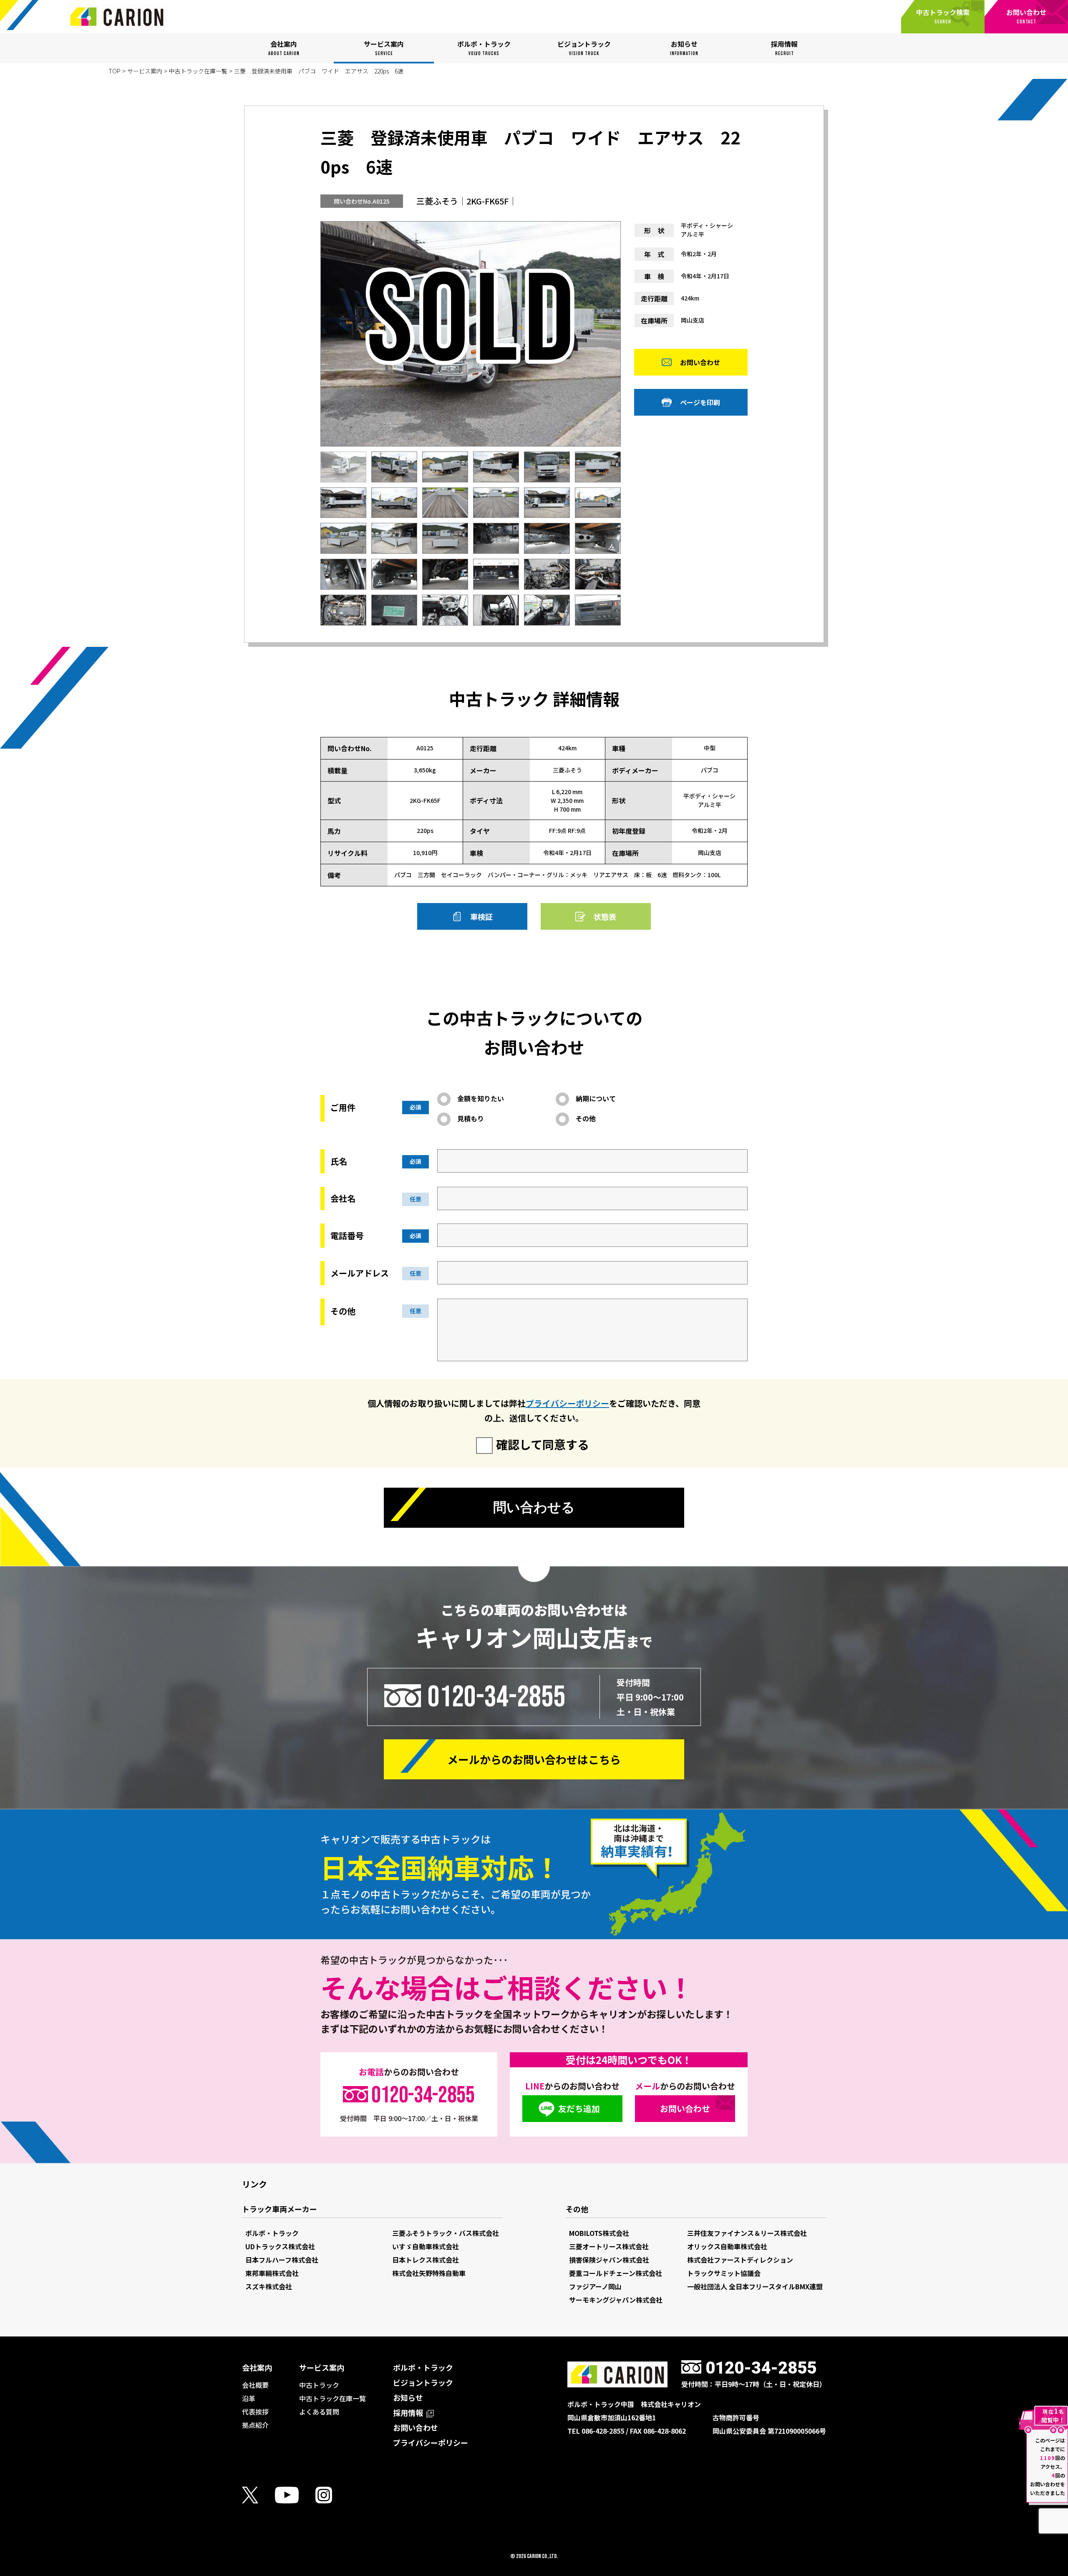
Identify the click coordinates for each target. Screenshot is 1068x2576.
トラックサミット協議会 (724, 2273)
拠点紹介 (255, 2425)
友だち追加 (579, 2108)
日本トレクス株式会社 (426, 2260)
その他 (586, 1118)
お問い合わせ (700, 362)
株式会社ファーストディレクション (740, 2260)
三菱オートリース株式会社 (609, 2246)
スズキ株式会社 (269, 2286)
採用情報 (409, 2412)
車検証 (481, 916)
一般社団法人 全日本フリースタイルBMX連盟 (755, 2286)
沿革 (249, 2398)
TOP (115, 71)
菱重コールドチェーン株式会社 (616, 2273)
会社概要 (255, 2385)
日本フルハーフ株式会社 (282, 2260)
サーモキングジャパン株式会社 (616, 2300)
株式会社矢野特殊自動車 (429, 2273)
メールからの (534, 1759)
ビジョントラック (423, 2382)
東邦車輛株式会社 (272, 2273)
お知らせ (408, 2397)
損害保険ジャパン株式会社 (609, 2260)
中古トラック (319, 2385)
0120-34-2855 (496, 1697)
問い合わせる (534, 1507)
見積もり (471, 1118)
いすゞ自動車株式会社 (426, 2246)
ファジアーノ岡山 (595, 2286)
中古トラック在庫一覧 (198, 71)
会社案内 (257, 2367)
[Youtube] (295, 2495)
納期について (596, 1098)
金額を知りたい (481, 1098)
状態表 (605, 916)
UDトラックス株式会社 (280, 2246)
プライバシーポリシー (567, 1403)
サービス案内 (145, 71)
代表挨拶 (255, 2412)
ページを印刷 (700, 402)
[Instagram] (332, 2495)
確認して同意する (543, 1444)
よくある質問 (319, 2412)
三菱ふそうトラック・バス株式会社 (446, 2233)
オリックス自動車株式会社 (727, 2246)
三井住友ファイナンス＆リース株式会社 (747, 2233)
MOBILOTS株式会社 (599, 2233)
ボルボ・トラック (272, 2233)
